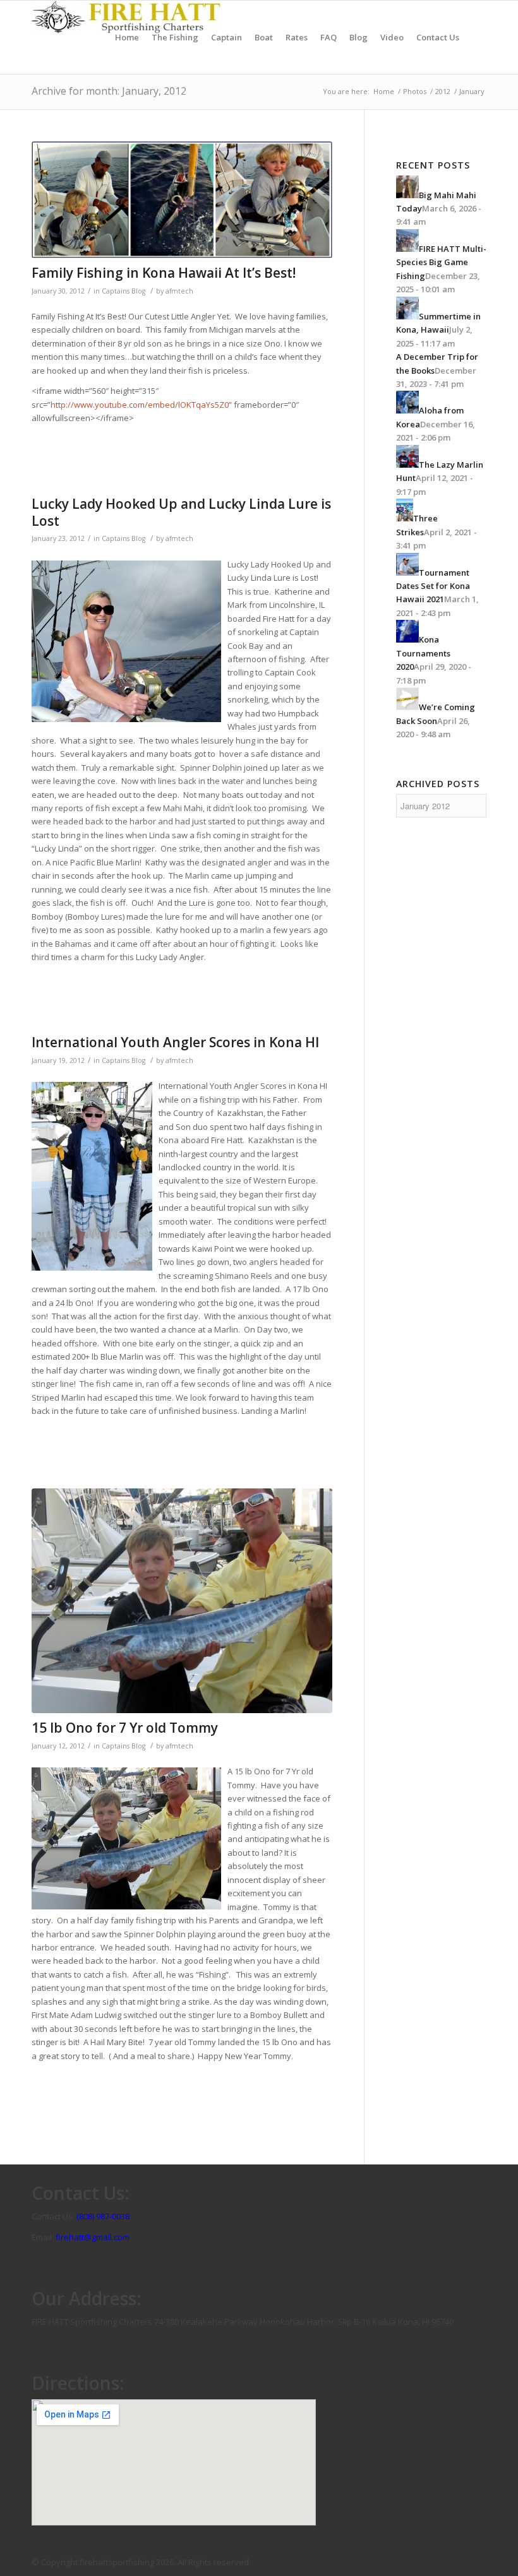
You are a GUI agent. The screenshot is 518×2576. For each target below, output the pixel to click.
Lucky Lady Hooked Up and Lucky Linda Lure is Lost (181, 512)
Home (384, 91)
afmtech (179, 291)
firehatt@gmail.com (93, 2237)
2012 (443, 91)
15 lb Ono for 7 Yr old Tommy (125, 1728)
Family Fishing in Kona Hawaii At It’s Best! (164, 273)
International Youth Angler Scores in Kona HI (175, 1042)
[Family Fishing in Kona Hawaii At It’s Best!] (182, 200)
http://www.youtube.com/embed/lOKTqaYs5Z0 (140, 405)
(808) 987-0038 (103, 2216)
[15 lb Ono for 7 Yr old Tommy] (182, 1601)
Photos (415, 91)
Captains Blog (123, 291)
